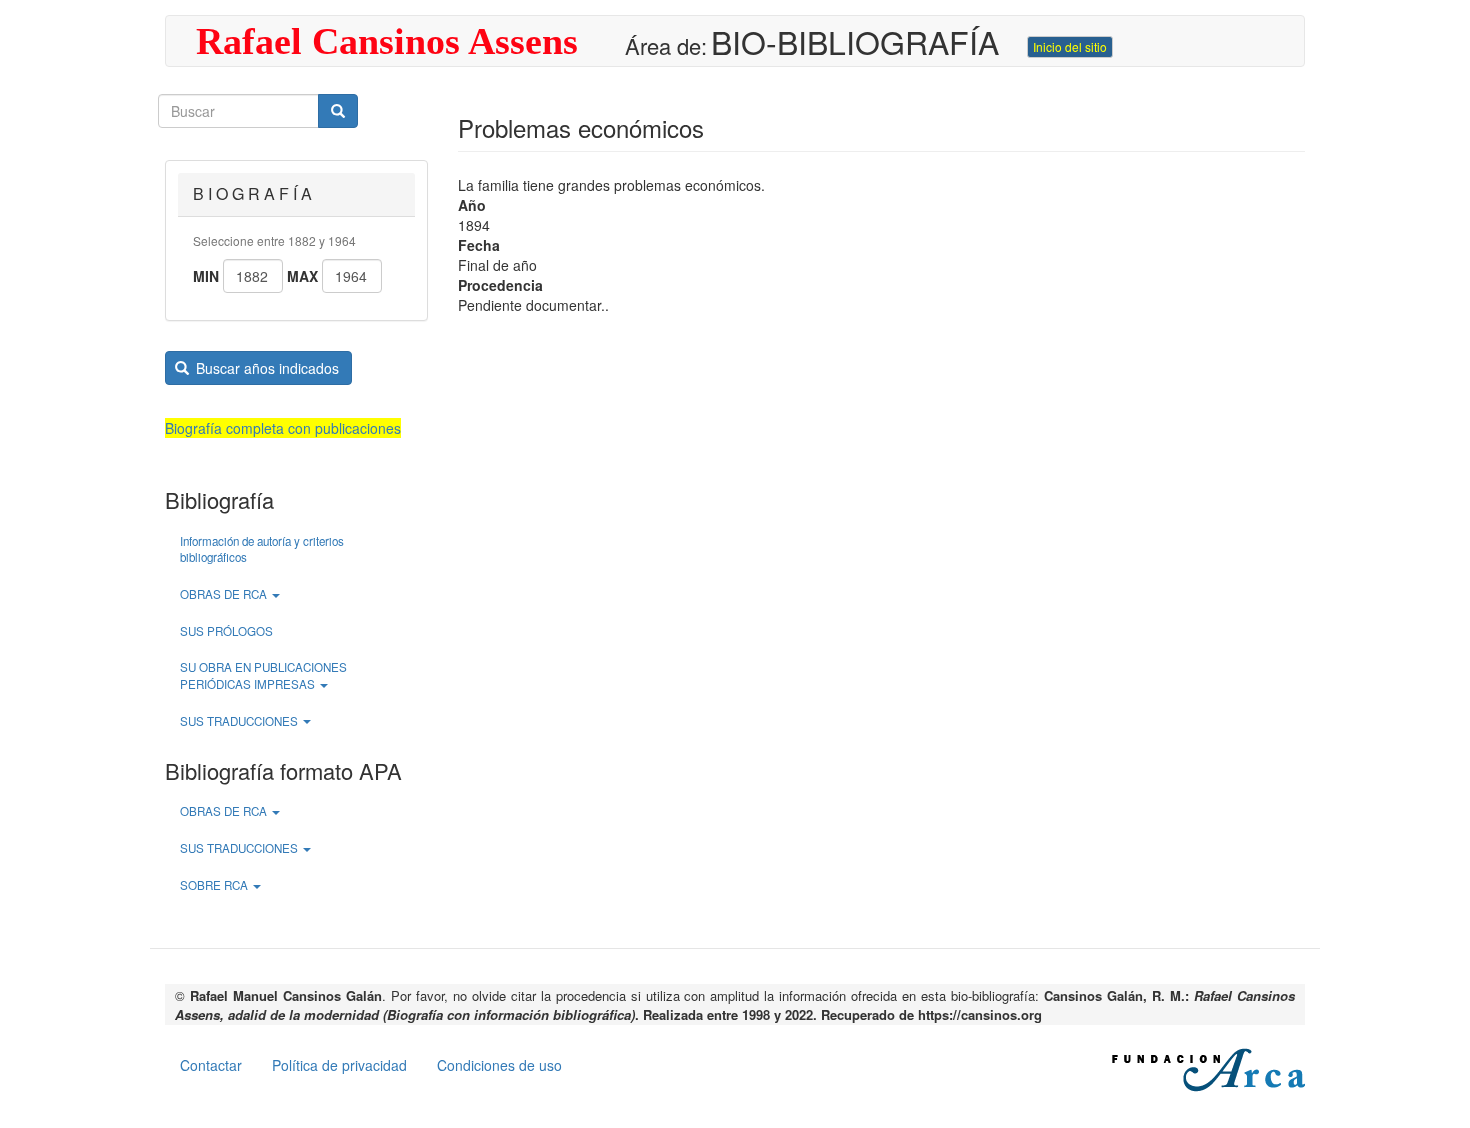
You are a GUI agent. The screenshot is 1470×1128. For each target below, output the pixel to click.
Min (206, 276)
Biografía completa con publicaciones (283, 428)
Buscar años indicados (265, 368)
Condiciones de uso (499, 1065)
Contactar (211, 1065)
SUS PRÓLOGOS (226, 631)
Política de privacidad (339, 1065)
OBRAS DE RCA (225, 594)
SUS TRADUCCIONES (240, 721)
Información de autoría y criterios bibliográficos (262, 549)
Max (302, 276)
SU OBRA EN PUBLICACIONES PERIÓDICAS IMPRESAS (263, 675)
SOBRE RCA (215, 885)
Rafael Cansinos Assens (387, 41)
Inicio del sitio (1070, 46)
